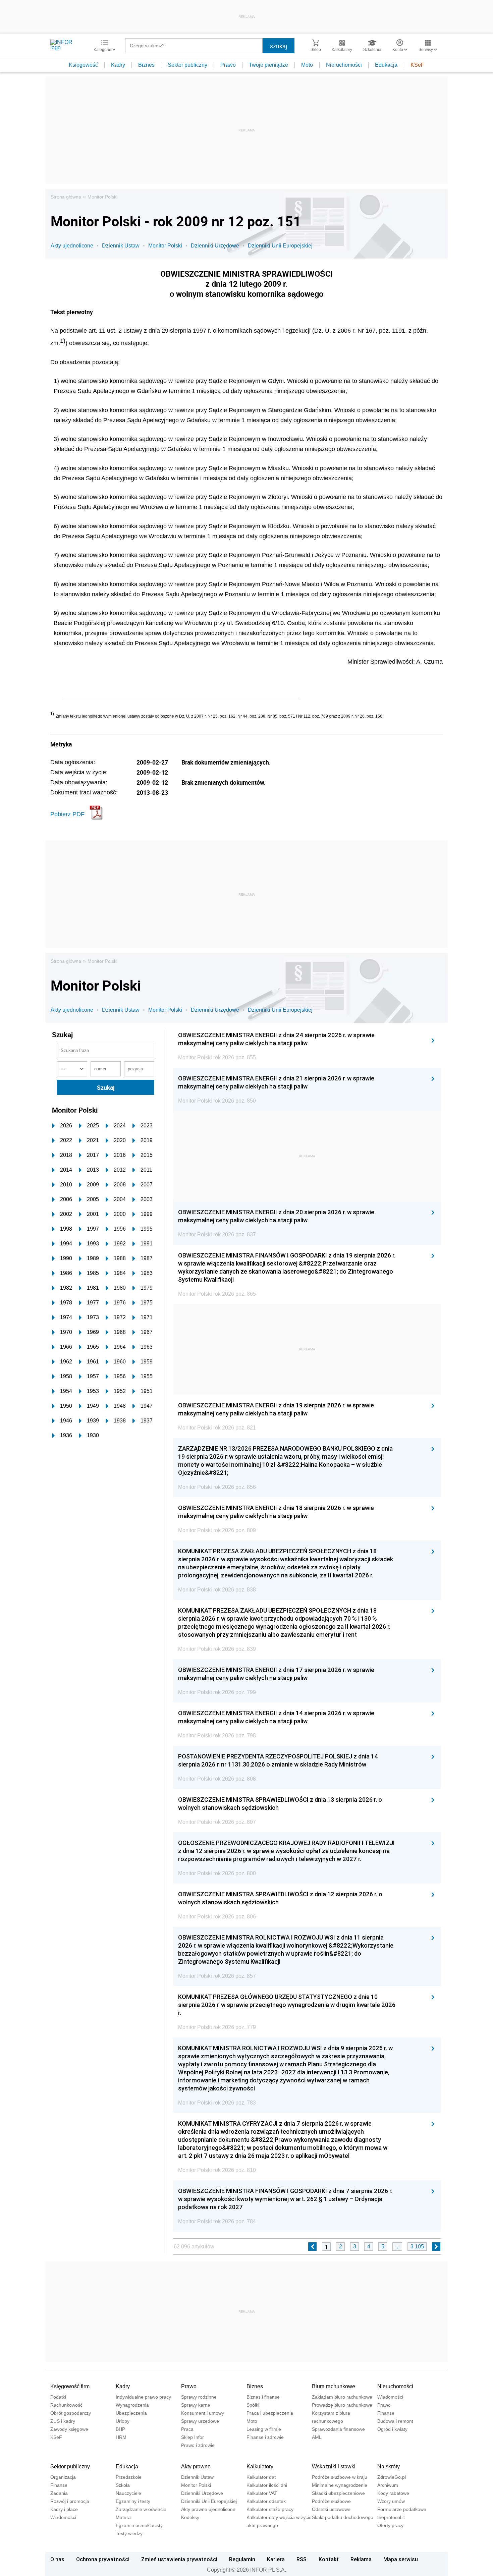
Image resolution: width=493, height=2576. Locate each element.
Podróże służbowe (331, 2501)
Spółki (253, 2405)
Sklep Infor (193, 2437)
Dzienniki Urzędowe (215, 246)
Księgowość (83, 65)
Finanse (386, 2413)
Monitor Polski (102, 197)
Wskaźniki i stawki (334, 2467)
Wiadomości (390, 2397)
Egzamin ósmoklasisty (139, 2525)
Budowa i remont (395, 2421)
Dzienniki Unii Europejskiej (280, 246)
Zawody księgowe (69, 2429)
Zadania (59, 2493)
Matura (123, 2517)
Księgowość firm (70, 2386)
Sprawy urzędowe (200, 2421)
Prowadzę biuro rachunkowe (342, 2405)
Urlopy (123, 2421)
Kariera (276, 2559)
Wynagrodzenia (132, 2405)
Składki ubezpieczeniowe (338, 2493)
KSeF (417, 65)
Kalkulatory (260, 2467)
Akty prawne (196, 2467)
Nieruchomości (344, 65)
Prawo (228, 65)
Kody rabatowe (393, 2493)
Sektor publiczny (187, 65)
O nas (57, 2559)
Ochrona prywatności (103, 2559)
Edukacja (386, 65)
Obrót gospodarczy (71, 2413)
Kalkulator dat (261, 2477)
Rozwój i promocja (70, 2501)
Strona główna (66, 197)
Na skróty (389, 2467)
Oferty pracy (390, 2525)
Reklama (361, 2559)
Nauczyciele (128, 2493)
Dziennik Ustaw (121, 246)
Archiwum (388, 2485)
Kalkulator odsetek (266, 2501)
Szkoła (123, 2485)
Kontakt (329, 2559)
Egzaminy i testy (133, 2501)
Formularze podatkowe (402, 2509)
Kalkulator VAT (262, 2493)
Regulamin (242, 2559)
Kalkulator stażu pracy (270, 2509)
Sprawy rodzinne (199, 2397)
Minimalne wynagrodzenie (340, 2485)
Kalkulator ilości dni (267, 2485)
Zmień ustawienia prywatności (179, 2559)
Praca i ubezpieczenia (270, 2413)
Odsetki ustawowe (331, 2509)
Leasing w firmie (264, 2429)
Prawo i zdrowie (198, 2445)
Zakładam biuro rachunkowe (342, 2397)
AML (317, 2437)
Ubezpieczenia (131, 2413)
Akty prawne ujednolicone (208, 2509)
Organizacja (63, 2477)
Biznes (146, 65)
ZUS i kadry (63, 2421)
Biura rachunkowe (334, 2386)
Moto (307, 65)
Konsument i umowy (203, 2413)
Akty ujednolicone (72, 246)
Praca (187, 2429)
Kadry (118, 65)
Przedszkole (129, 2477)
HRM (121, 2437)
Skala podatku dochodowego (343, 2517)
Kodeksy (190, 2517)
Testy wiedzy (129, 2533)
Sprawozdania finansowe (338, 2429)
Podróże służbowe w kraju (340, 2477)
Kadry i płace (64, 2509)
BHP (120, 2429)
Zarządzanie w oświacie (141, 2509)
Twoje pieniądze (268, 65)
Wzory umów (391, 2501)
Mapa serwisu (401, 2559)
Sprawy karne (196, 2405)
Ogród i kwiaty (392, 2429)
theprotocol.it (391, 2517)
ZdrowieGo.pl (392, 2477)
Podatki (58, 2397)
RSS (302, 2559)
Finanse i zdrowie (265, 2437)
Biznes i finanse (263, 2397)
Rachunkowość (66, 2405)
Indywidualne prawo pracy (143, 2397)
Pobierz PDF (67, 814)
